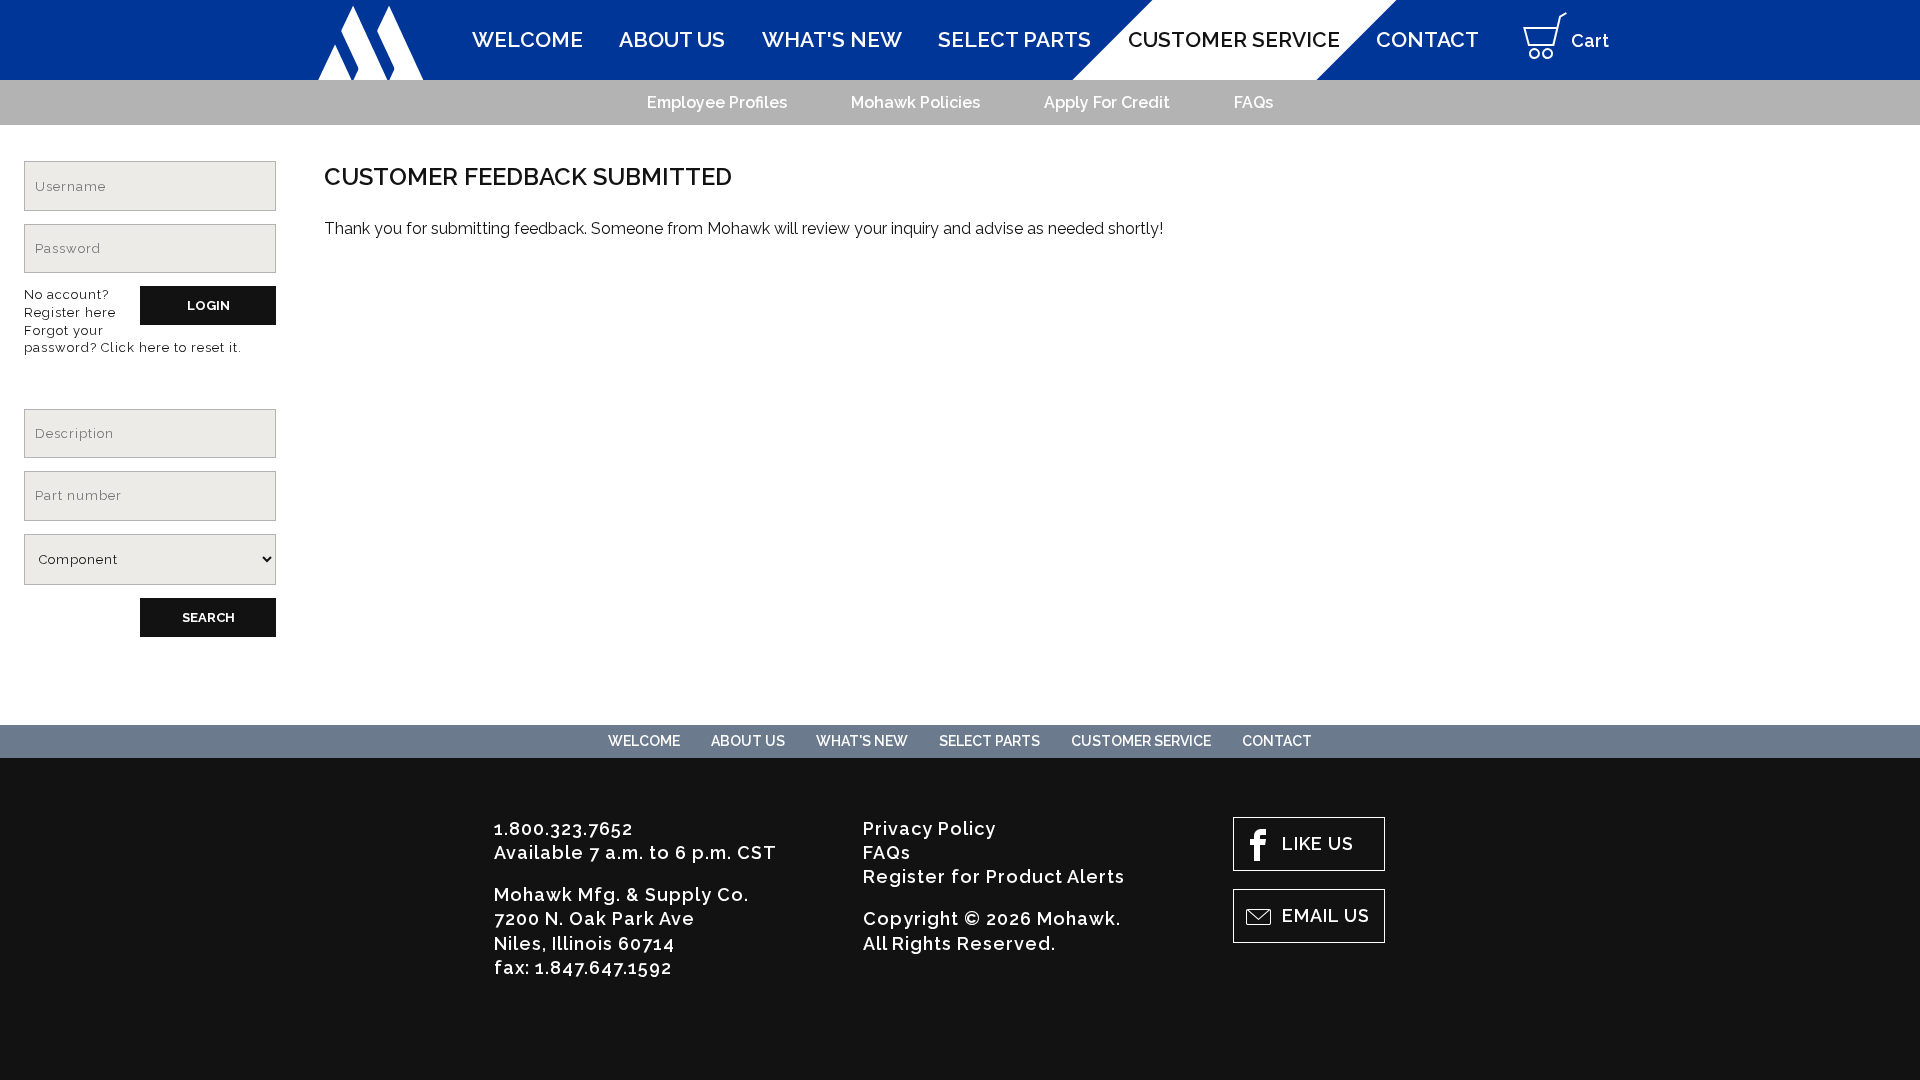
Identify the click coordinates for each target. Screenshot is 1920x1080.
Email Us (1326, 915)
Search (208, 617)
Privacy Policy (929, 828)
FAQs (887, 852)
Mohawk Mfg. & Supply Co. (371, 43)
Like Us (1318, 843)
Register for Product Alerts (994, 876)
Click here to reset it (169, 347)
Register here (70, 312)
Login (208, 305)
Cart (1590, 40)
